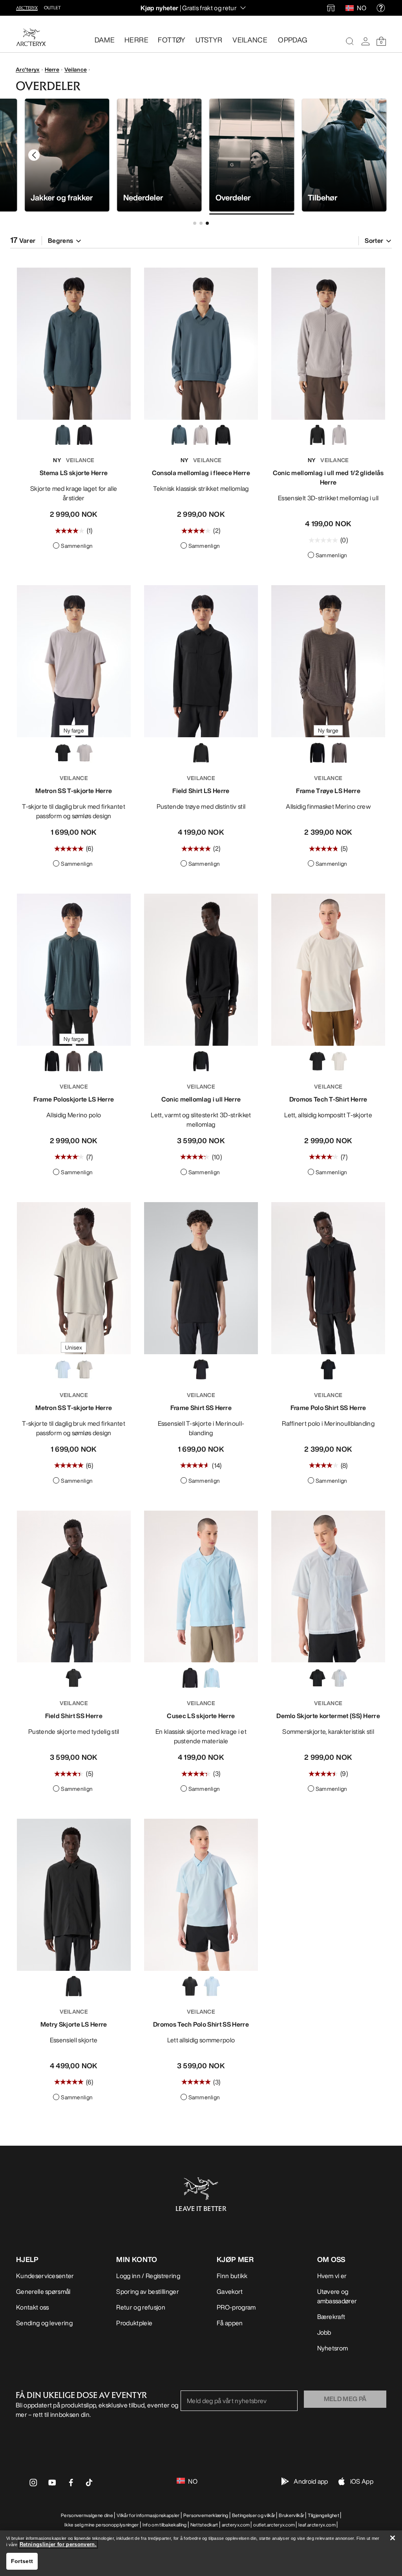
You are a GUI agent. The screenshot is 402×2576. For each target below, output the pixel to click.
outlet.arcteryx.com (274, 2525)
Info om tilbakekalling (165, 2525)
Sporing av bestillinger (147, 2291)
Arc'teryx (28, 69)
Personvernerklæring (206, 2515)
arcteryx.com (236, 2525)
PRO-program (236, 2307)
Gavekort (230, 2291)
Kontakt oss (33, 2307)
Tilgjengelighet (323, 2515)
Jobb (324, 2332)
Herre (52, 69)
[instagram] (33, 2485)
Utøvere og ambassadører (337, 2296)
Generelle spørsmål (43, 2291)
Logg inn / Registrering (148, 2276)
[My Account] (365, 41)
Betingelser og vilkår (254, 2515)
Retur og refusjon (141, 2307)
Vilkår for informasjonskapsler (148, 2515)
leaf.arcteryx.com (317, 2525)
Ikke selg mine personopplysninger (102, 2525)
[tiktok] (89, 2482)
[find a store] (331, 8)
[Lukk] (393, 2538)
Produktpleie (134, 2323)
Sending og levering (44, 2323)
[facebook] (71, 2485)
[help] (381, 8)
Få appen (230, 2323)
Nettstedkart (204, 2525)
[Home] (31, 37)
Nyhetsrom (333, 2348)
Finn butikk (232, 2276)
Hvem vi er (332, 2276)
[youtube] (52, 2485)
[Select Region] (351, 8)
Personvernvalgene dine (87, 2515)
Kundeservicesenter (45, 2276)
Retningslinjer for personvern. (58, 2544)
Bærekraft (331, 2317)
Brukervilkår (291, 2515)
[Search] (350, 41)
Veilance (76, 69)
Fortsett (22, 2561)
